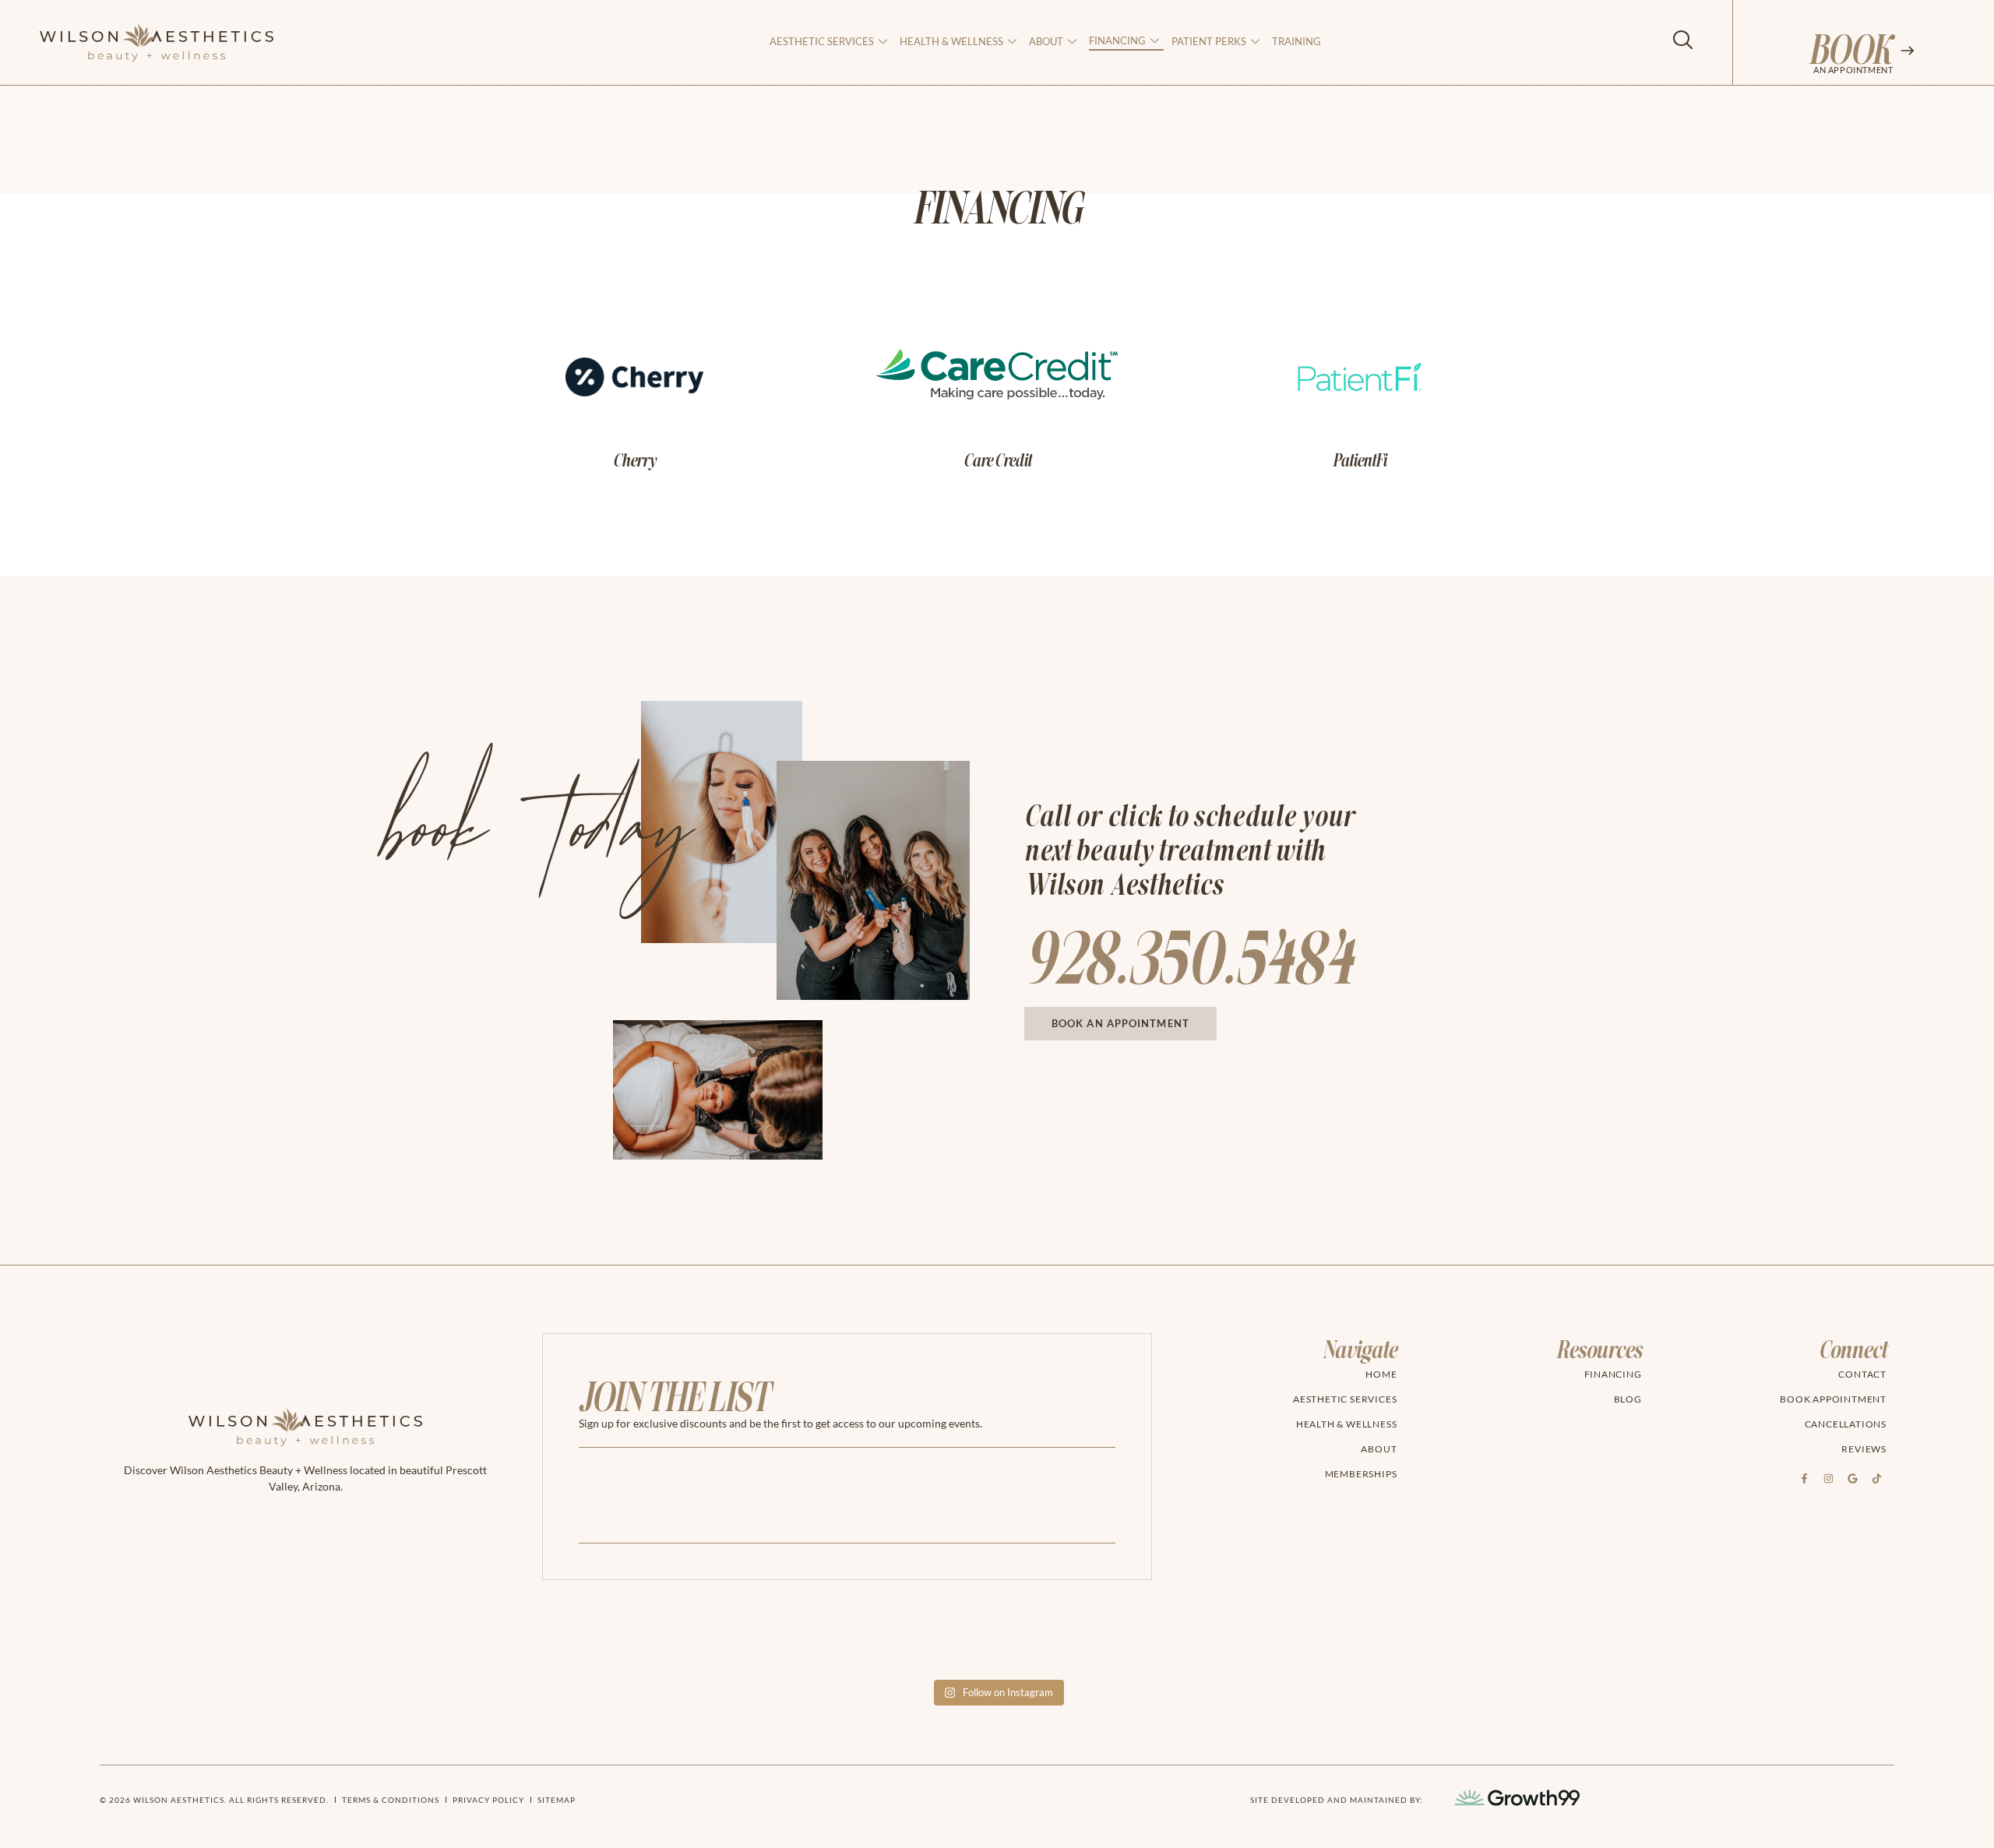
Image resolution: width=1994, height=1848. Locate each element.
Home (1381, 1374)
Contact (1862, 1374)
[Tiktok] (1876, 1479)
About (1379, 1449)
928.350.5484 (1188, 961)
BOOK (1850, 51)
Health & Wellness (951, 41)
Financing (1117, 40)
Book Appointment (1833, 1399)
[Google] (1852, 1479)
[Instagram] (1828, 1479)
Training (1296, 41)
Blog (1628, 1399)
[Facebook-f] (1804, 1479)
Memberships (1361, 1474)
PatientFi (1360, 461)
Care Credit (997, 461)
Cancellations (1846, 1424)
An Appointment (1853, 70)
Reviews (1864, 1449)
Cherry (634, 461)
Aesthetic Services (822, 41)
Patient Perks (1209, 41)
